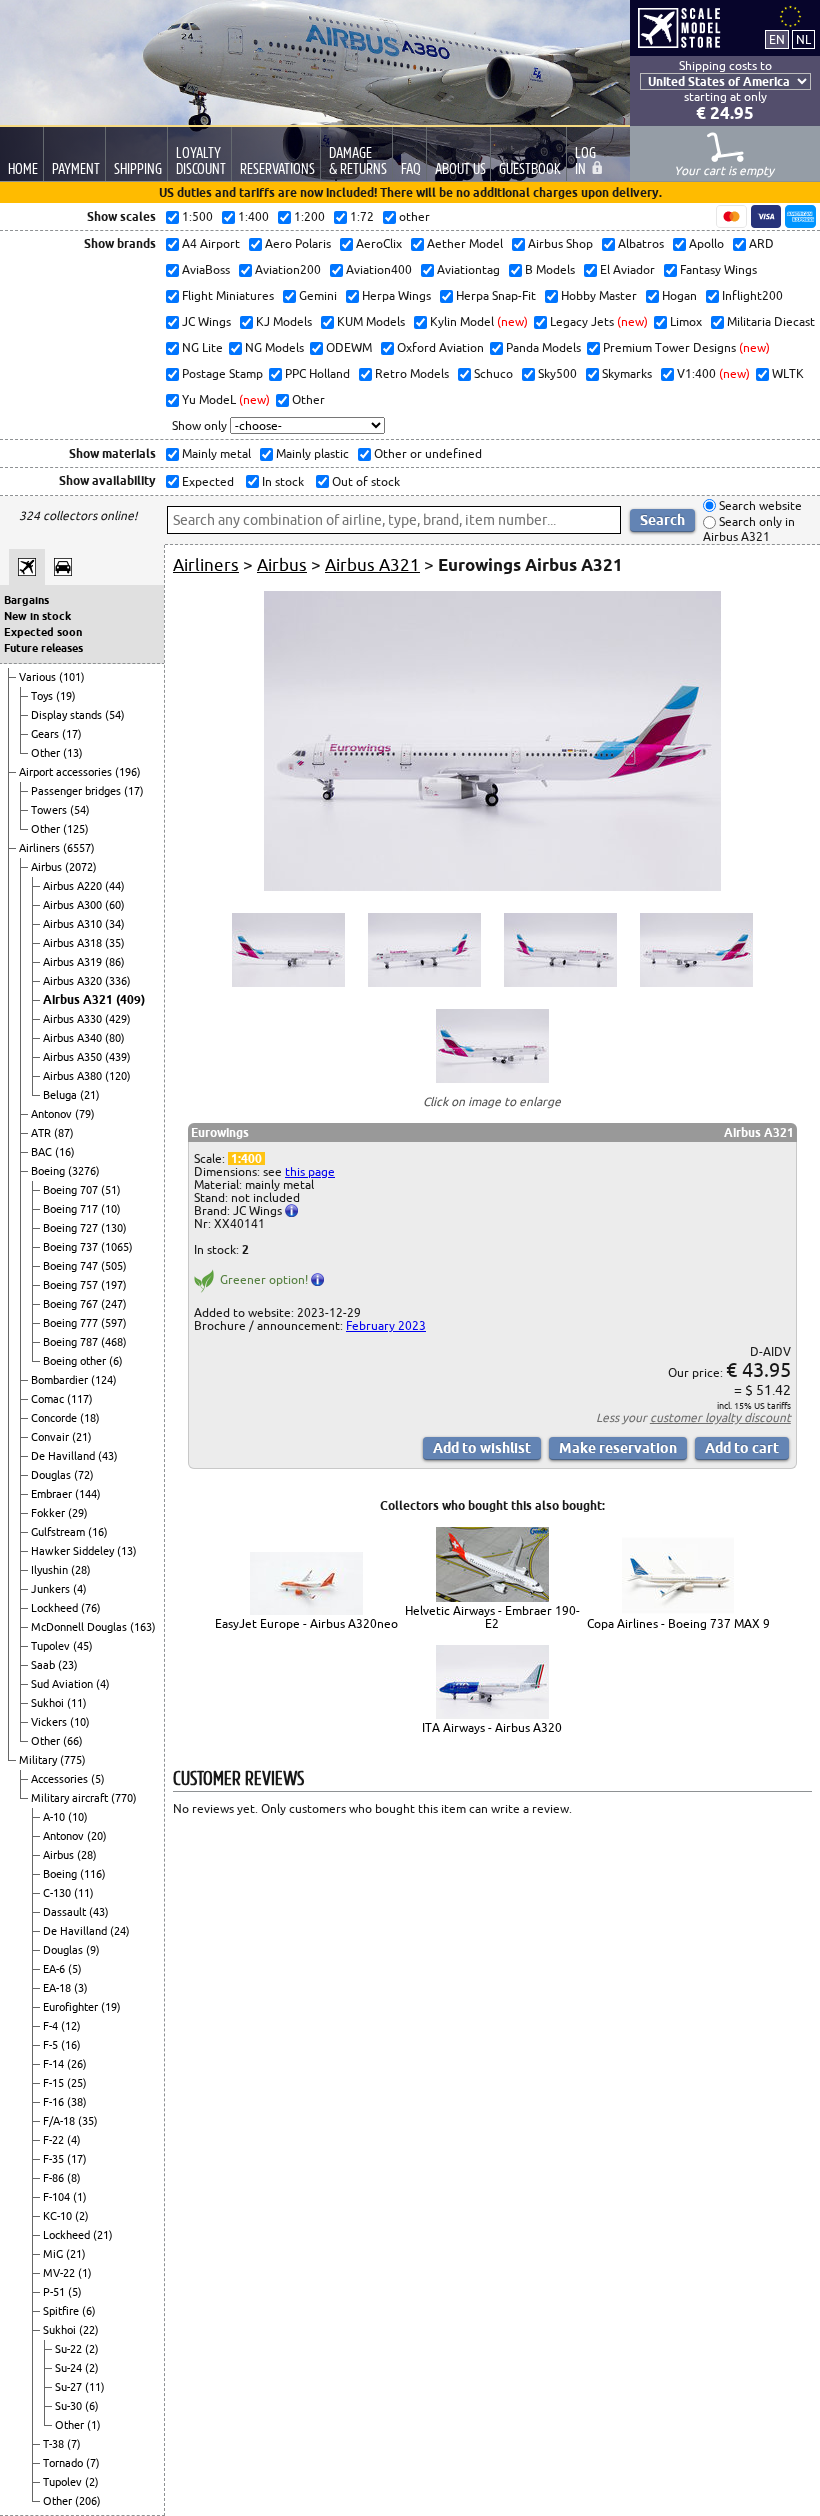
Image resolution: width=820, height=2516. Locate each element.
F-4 (52, 2026)
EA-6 (55, 1969)
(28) (81, 1570)
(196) (128, 772)
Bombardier (61, 1380)
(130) (114, 1228)
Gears (46, 734)
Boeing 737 (72, 1247)
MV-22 (60, 2273)
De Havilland (64, 1456)
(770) (124, 1798)
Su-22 (70, 2349)
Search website (759, 505)
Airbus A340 (74, 1038)
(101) (72, 677)
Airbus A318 (74, 943)
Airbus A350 (74, 1057)
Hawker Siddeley (74, 1551)
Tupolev (52, 1646)
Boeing (49, 1171)
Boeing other (76, 1361)
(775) (73, 1760)
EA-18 (58, 1988)
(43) (108, 1456)
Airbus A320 (74, 981)
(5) (98, 1779)
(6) (116, 1361)
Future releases (43, 648)
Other (47, 753)
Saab (44, 1665)
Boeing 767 (72, 1304)
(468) (114, 1342)
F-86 (55, 2178)
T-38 (55, 2444)
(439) (118, 1057)
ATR (42, 1133)
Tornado (64, 2463)
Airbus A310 (74, 924)
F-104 (58, 2197)
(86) (115, 962)
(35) (115, 943)
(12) (71, 2026)
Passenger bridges (77, 791)
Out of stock (364, 481)
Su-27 (70, 2387)
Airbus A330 (74, 1019)
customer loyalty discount (720, 1417)
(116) (93, 1874)
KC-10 (59, 2216)
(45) (83, 1646)
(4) (80, 1589)
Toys (43, 696)
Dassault (66, 1912)
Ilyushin (51, 1570)
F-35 (55, 2159)
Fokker (49, 1513)
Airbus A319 (74, 962)
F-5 (52, 2045)
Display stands (68, 715)
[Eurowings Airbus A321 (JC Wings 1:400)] (492, 886)
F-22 (55, 2140)
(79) (85, 1114)
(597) (114, 1323)
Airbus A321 (79, 999)
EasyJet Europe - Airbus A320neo (306, 1623)
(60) (115, 905)
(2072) (81, 867)
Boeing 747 (72, 1266)
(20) (97, 1836)
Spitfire (62, 2311)
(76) (91, 1608)
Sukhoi (49, 1703)
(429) (118, 1019)
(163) (143, 1627)
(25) (77, 2083)
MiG (54, 2254)
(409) (130, 999)
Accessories (61, 1779)
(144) (88, 1494)
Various (39, 677)
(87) (64, 1133)
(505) (114, 1266)
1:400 (246, 1158)
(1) (80, 2197)
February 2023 (386, 1325)
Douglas (52, 1475)
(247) (114, 1304)
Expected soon (43, 632)
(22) (89, 2330)
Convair (51, 1437)
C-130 (58, 1893)
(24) (120, 1931)
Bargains (26, 600)
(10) (111, 1209)
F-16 (55, 2102)
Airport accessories (67, 772)
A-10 (55, 1817)
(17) (72, 734)
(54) (115, 715)
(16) (65, 1152)
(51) (111, 1190)
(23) (68, 1665)
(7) (74, 2444)
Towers (50, 810)
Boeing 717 (72, 1209)
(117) (80, 1399)
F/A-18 (60, 2121)
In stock (281, 481)
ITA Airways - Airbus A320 (492, 1727)
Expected (206, 481)
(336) (118, 981)
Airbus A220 (74, 886)
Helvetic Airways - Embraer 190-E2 (492, 1617)
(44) (115, 886)
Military (39, 1760)
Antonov (53, 1114)
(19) (66, 696)
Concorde (55, 1418)
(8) (74, 2178)
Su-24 (70, 2368)
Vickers (50, 1722)
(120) (118, 1076)
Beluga (61, 1095)
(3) (81, 1988)
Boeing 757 (72, 1285)
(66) (73, 1741)
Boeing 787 (72, 1342)
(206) (88, 2501)
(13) (73, 753)
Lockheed (56, 1608)
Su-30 (70, 2406)
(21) (90, 1095)
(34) (115, 924)
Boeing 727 (72, 1228)
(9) (93, 1950)
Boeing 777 (72, 1323)
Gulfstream (59, 1532)
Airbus (48, 867)
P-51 (55, 2292)
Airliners (41, 848)
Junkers (52, 1589)
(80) (115, 1038)
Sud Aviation (63, 1684)
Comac (49, 1399)
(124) (104, 1380)
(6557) (79, 848)
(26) (77, 2064)
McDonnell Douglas (80, 1627)
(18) (90, 1418)
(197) (114, 1285)
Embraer (53, 1494)
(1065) (117, 1247)
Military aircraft (71, 1798)
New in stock (37, 616)
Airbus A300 (74, 905)
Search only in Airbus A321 (749, 529)
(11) (77, 1703)
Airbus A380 (74, 1076)
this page (310, 1171)
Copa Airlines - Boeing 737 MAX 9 (678, 1623)
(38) (77, 2102)
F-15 (55, 2083)
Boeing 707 (72, 1190)
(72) (84, 1475)
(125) (76, 829)
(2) (82, 2216)
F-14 (55, 2064)
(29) (78, 1513)
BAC (43, 1152)
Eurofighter (72, 2007)
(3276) (84, 1171)
